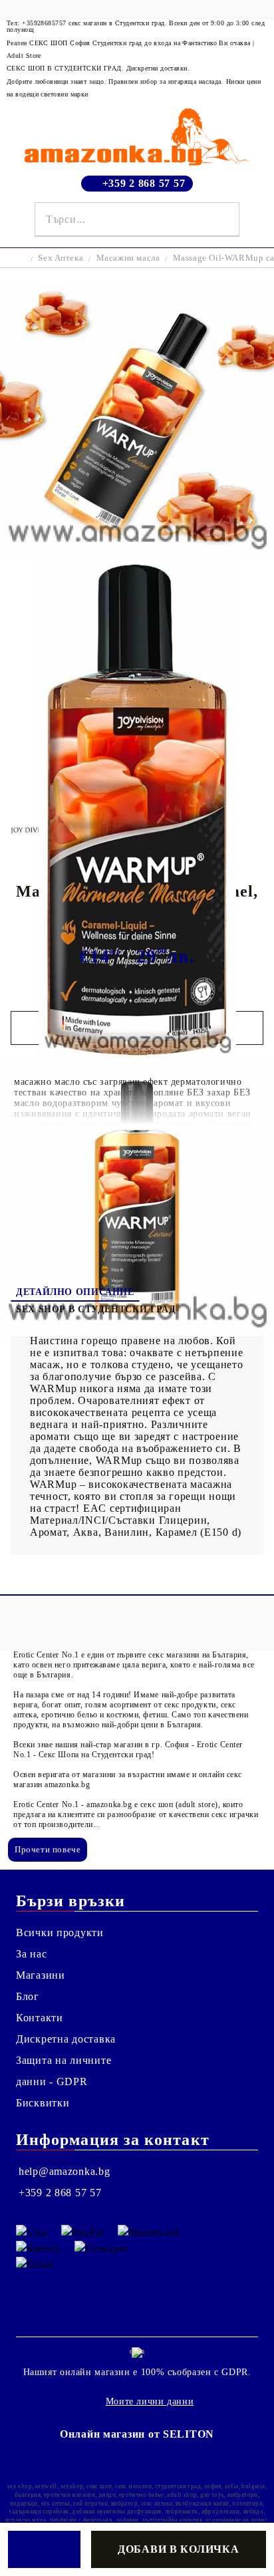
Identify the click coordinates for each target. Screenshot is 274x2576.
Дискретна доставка (66, 2039)
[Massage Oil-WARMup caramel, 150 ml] (137, 554)
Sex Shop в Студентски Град (96, 1309)
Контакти (40, 2018)
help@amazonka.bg (65, 2171)
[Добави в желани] (44, 2549)
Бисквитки (43, 2103)
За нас (31, 1954)
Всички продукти (60, 1932)
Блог (28, 1996)
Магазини (41, 1975)
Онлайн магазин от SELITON (137, 2434)
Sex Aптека (61, 258)
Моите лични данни (150, 2401)
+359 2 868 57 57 (144, 183)
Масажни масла (128, 258)
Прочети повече (48, 1849)
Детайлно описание (75, 1292)
